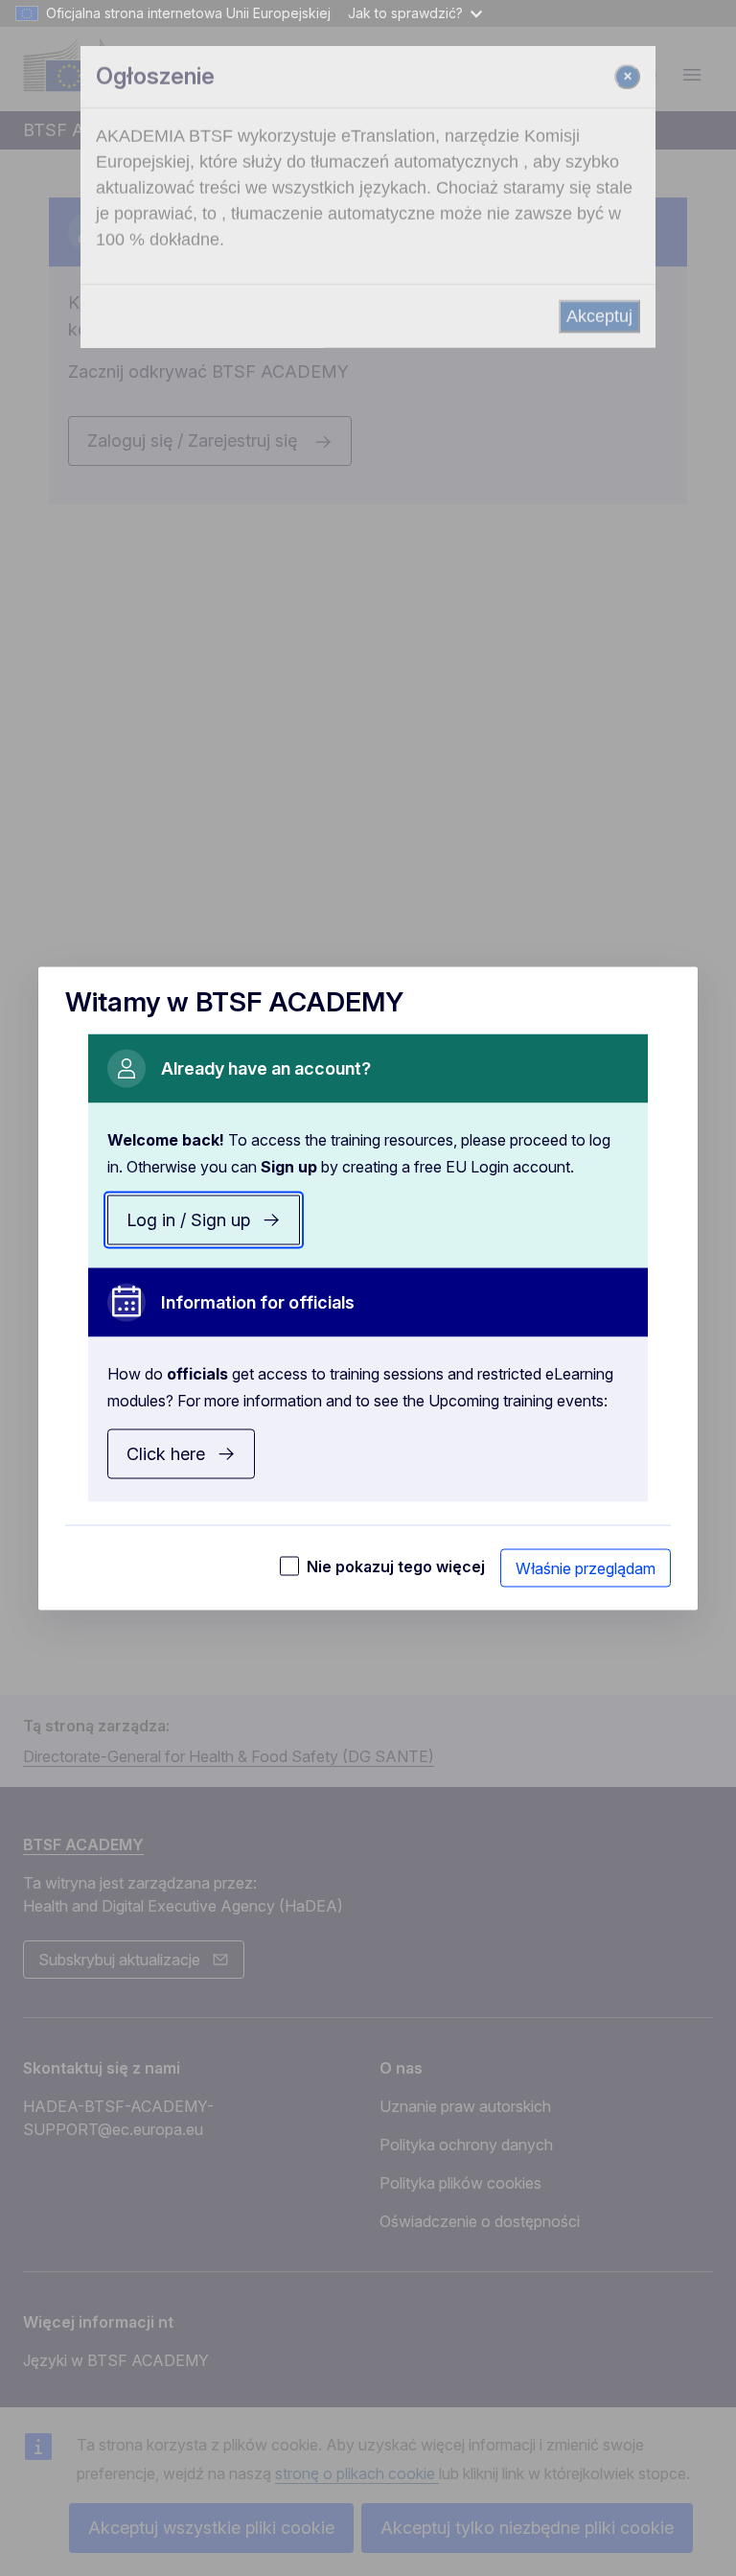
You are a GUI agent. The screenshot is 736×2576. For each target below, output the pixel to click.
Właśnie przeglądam (586, 1567)
